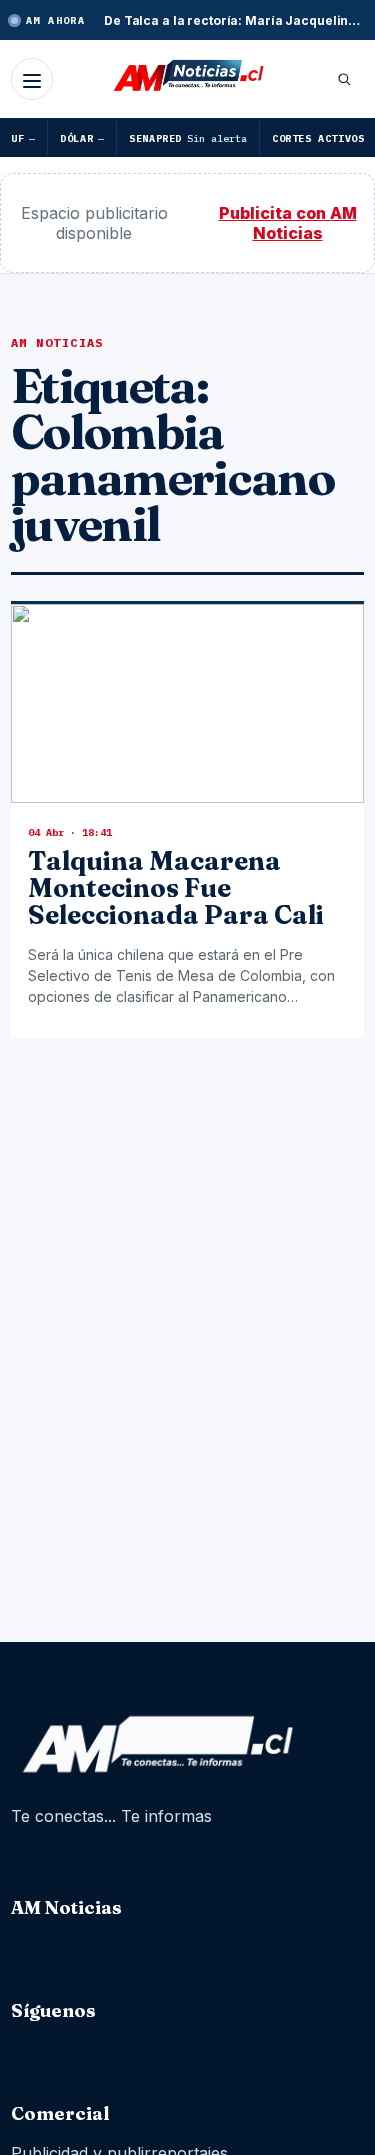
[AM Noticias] (188, 77)
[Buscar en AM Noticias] (344, 79)
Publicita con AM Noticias (288, 223)
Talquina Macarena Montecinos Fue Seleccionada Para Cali (176, 888)
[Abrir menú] (32, 79)
